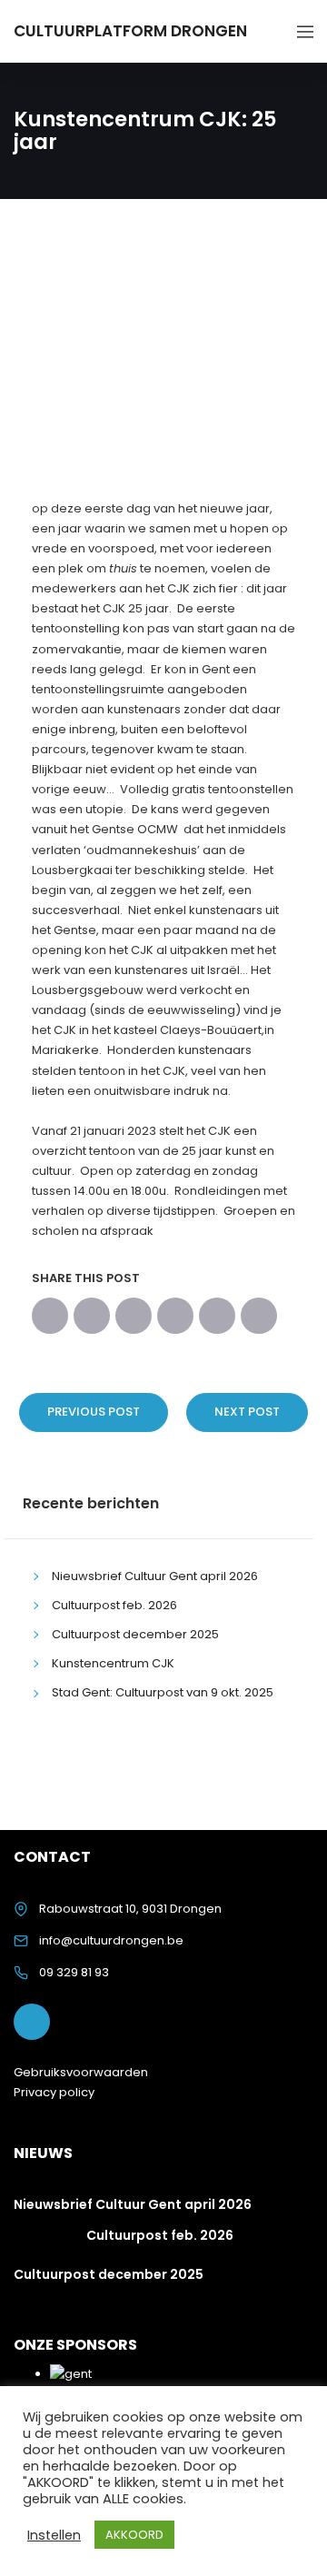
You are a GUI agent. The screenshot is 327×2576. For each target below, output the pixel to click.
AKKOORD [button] (134, 2535)
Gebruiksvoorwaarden (81, 2072)
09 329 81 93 (74, 1972)
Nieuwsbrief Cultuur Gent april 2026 (155, 1576)
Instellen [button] (54, 2535)
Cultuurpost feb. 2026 (114, 1605)
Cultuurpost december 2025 (135, 1634)
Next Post (247, 1412)
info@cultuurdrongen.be (111, 1940)
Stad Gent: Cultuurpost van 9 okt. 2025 (163, 1692)
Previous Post (94, 1412)
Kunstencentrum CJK (113, 1663)
